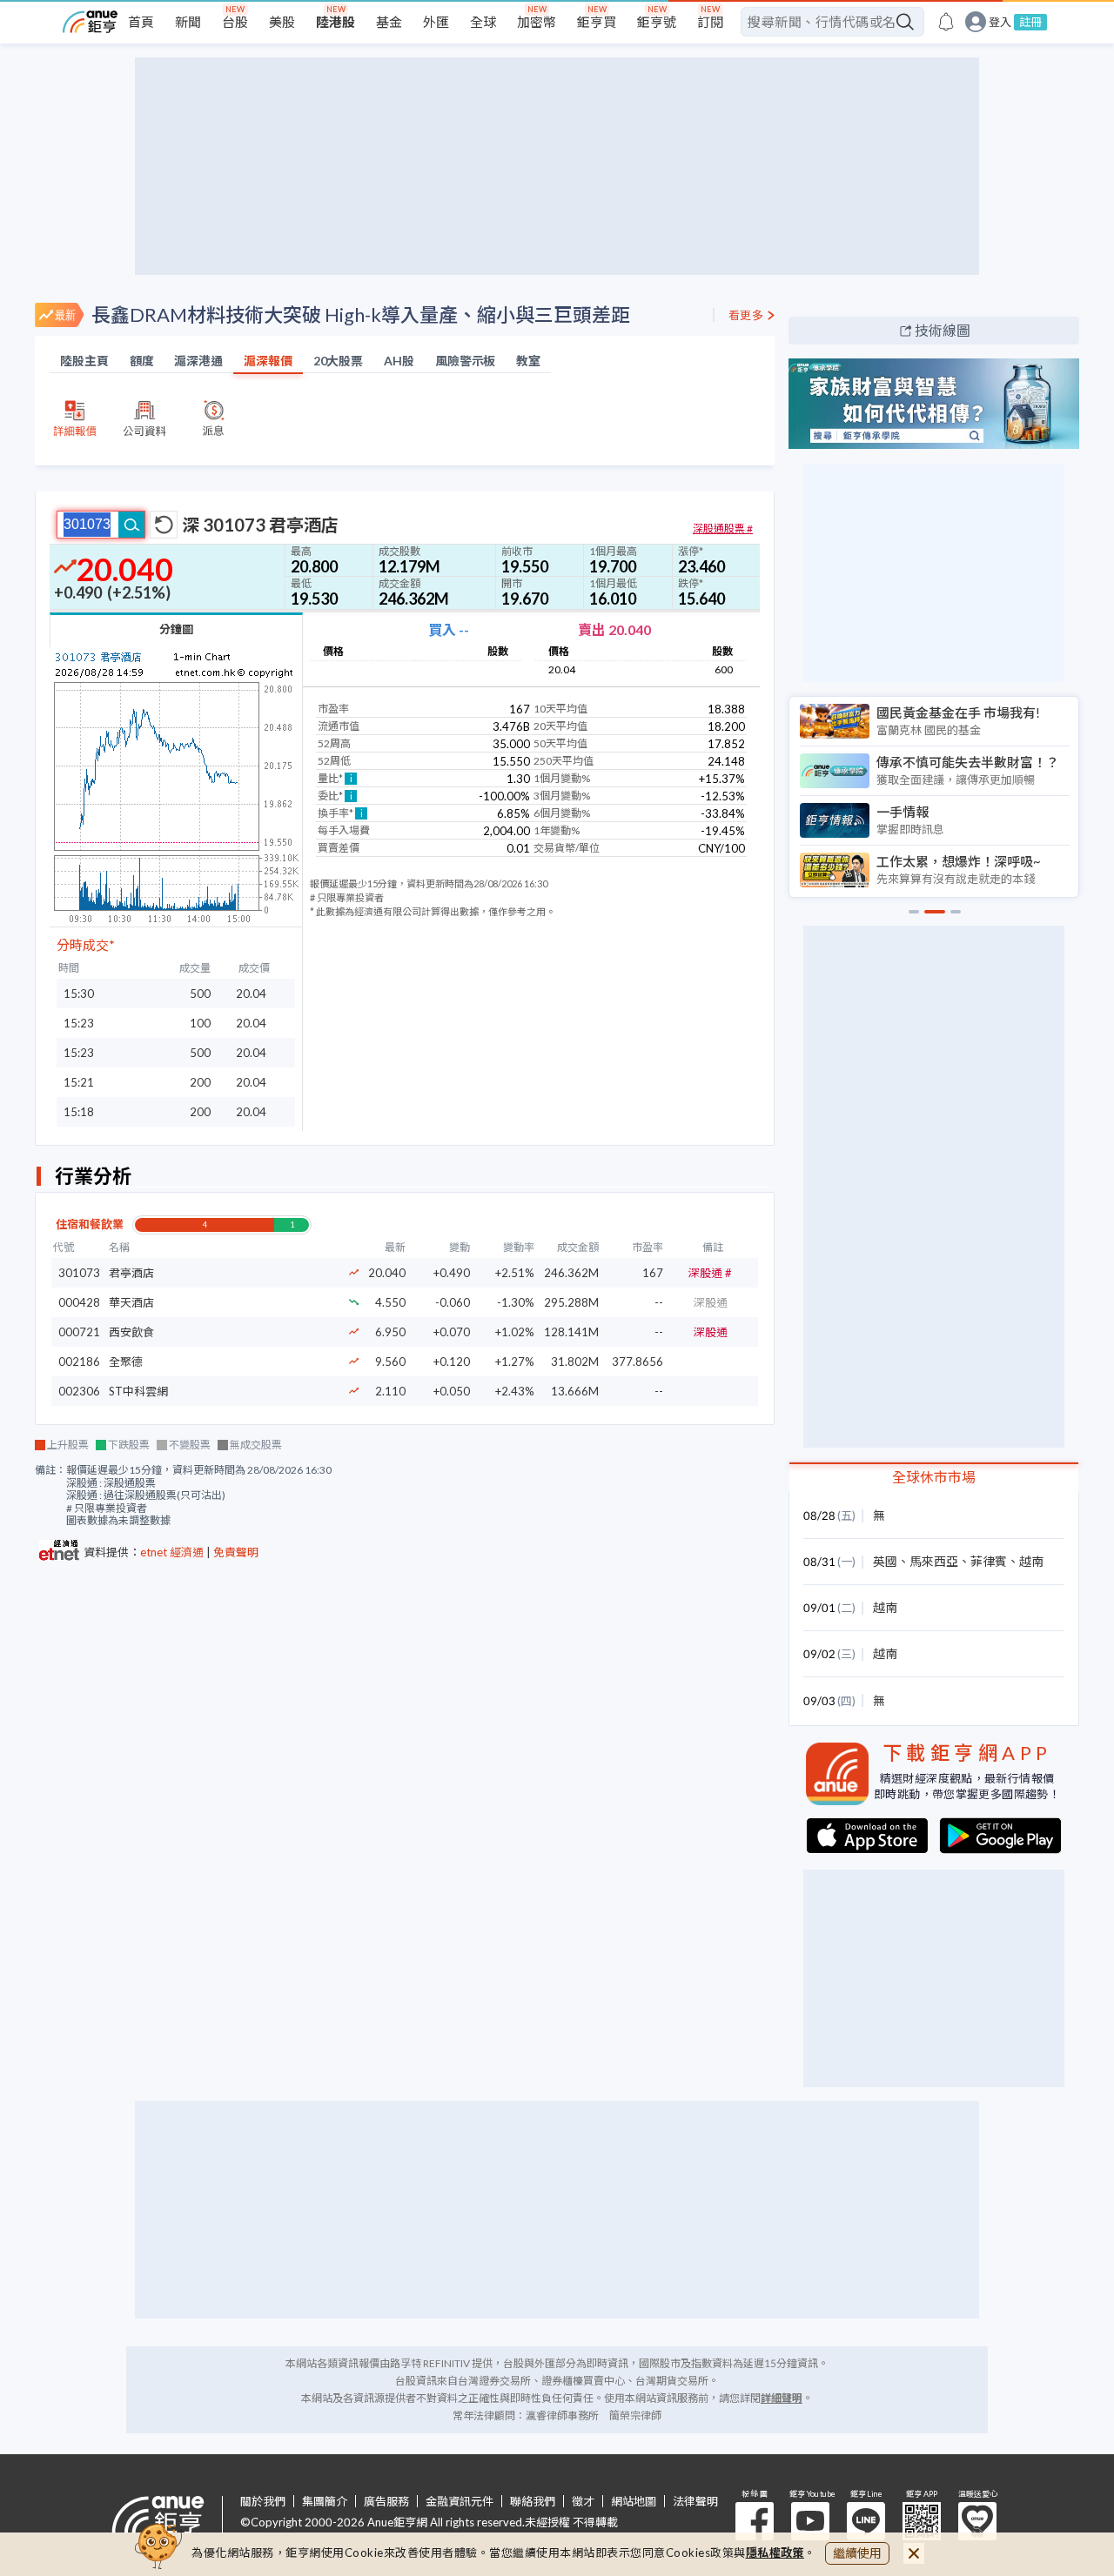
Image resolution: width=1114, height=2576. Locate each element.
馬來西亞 (934, 1561)
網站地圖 (634, 2502)
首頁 (141, 22)
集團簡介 (325, 2502)
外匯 (436, 22)
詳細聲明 (782, 2398)
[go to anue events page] (946, 22)
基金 (389, 22)
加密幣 (537, 22)
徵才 (583, 2502)
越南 (1031, 1561)
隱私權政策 (775, 2553)
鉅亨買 (597, 22)
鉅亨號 (657, 22)
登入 (1000, 22)
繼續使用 (857, 2553)
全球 (483, 22)
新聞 (188, 22)
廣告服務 (386, 2502)
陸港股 (336, 22)
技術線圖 (943, 330)
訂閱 (710, 22)
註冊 (1030, 22)
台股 (235, 22)
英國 (885, 1561)
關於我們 (263, 2502)
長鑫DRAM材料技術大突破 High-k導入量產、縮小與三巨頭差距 (361, 314)
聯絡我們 (533, 2502)
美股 (282, 22)
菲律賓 (989, 1561)
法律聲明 (695, 2502)
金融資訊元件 (460, 2502)
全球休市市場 (934, 1477)
